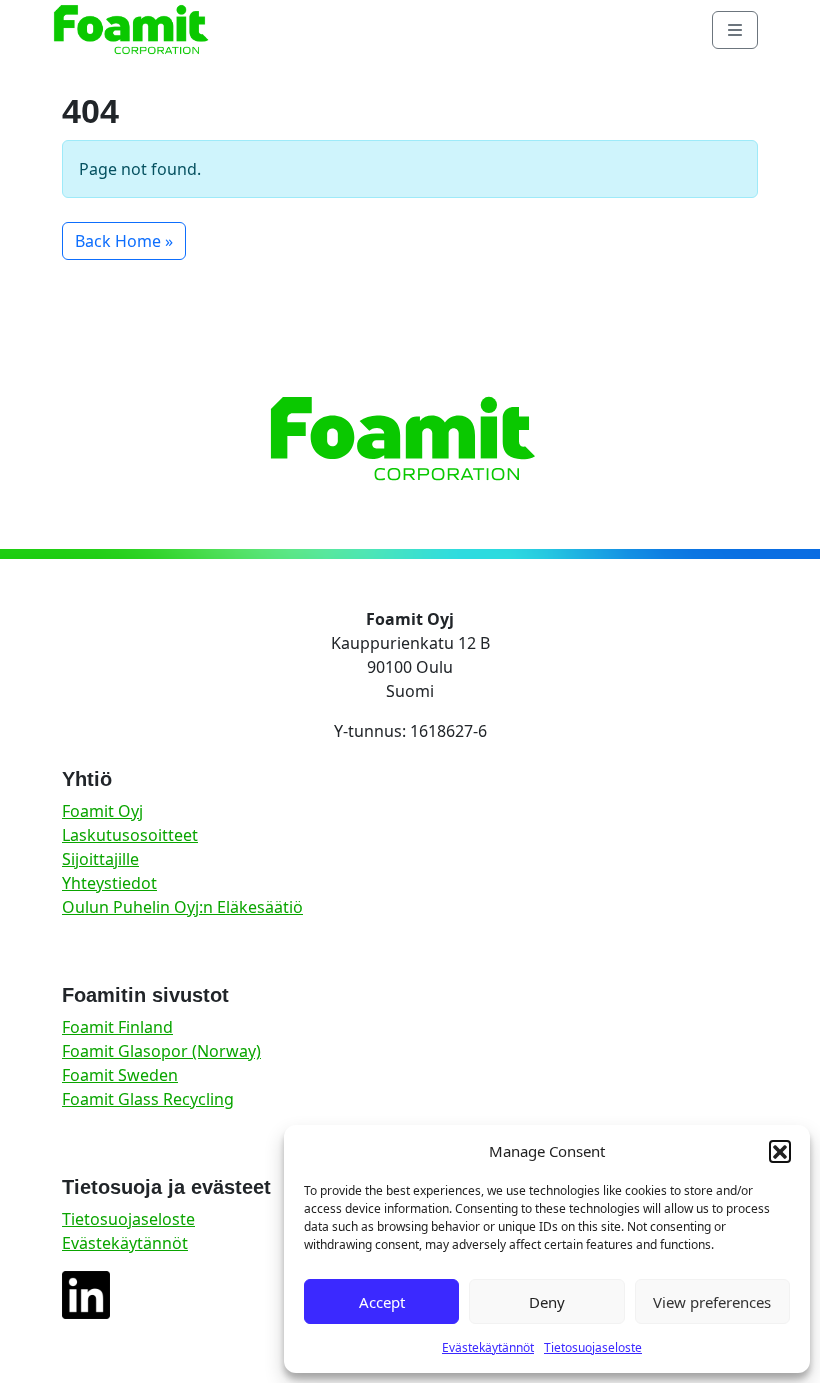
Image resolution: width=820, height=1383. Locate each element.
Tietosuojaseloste (593, 1347)
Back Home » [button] (124, 241)
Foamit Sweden (120, 1075)
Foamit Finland (117, 1027)
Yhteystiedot (109, 883)
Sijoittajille (100, 859)
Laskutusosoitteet (130, 835)
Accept (382, 1302)
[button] (780, 1151)
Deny (547, 1302)
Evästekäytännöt (488, 1347)
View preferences (712, 1302)
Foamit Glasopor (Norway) (161, 1051)
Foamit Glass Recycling (148, 1099)
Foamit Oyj (102, 811)
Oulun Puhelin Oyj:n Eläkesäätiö (182, 907)
